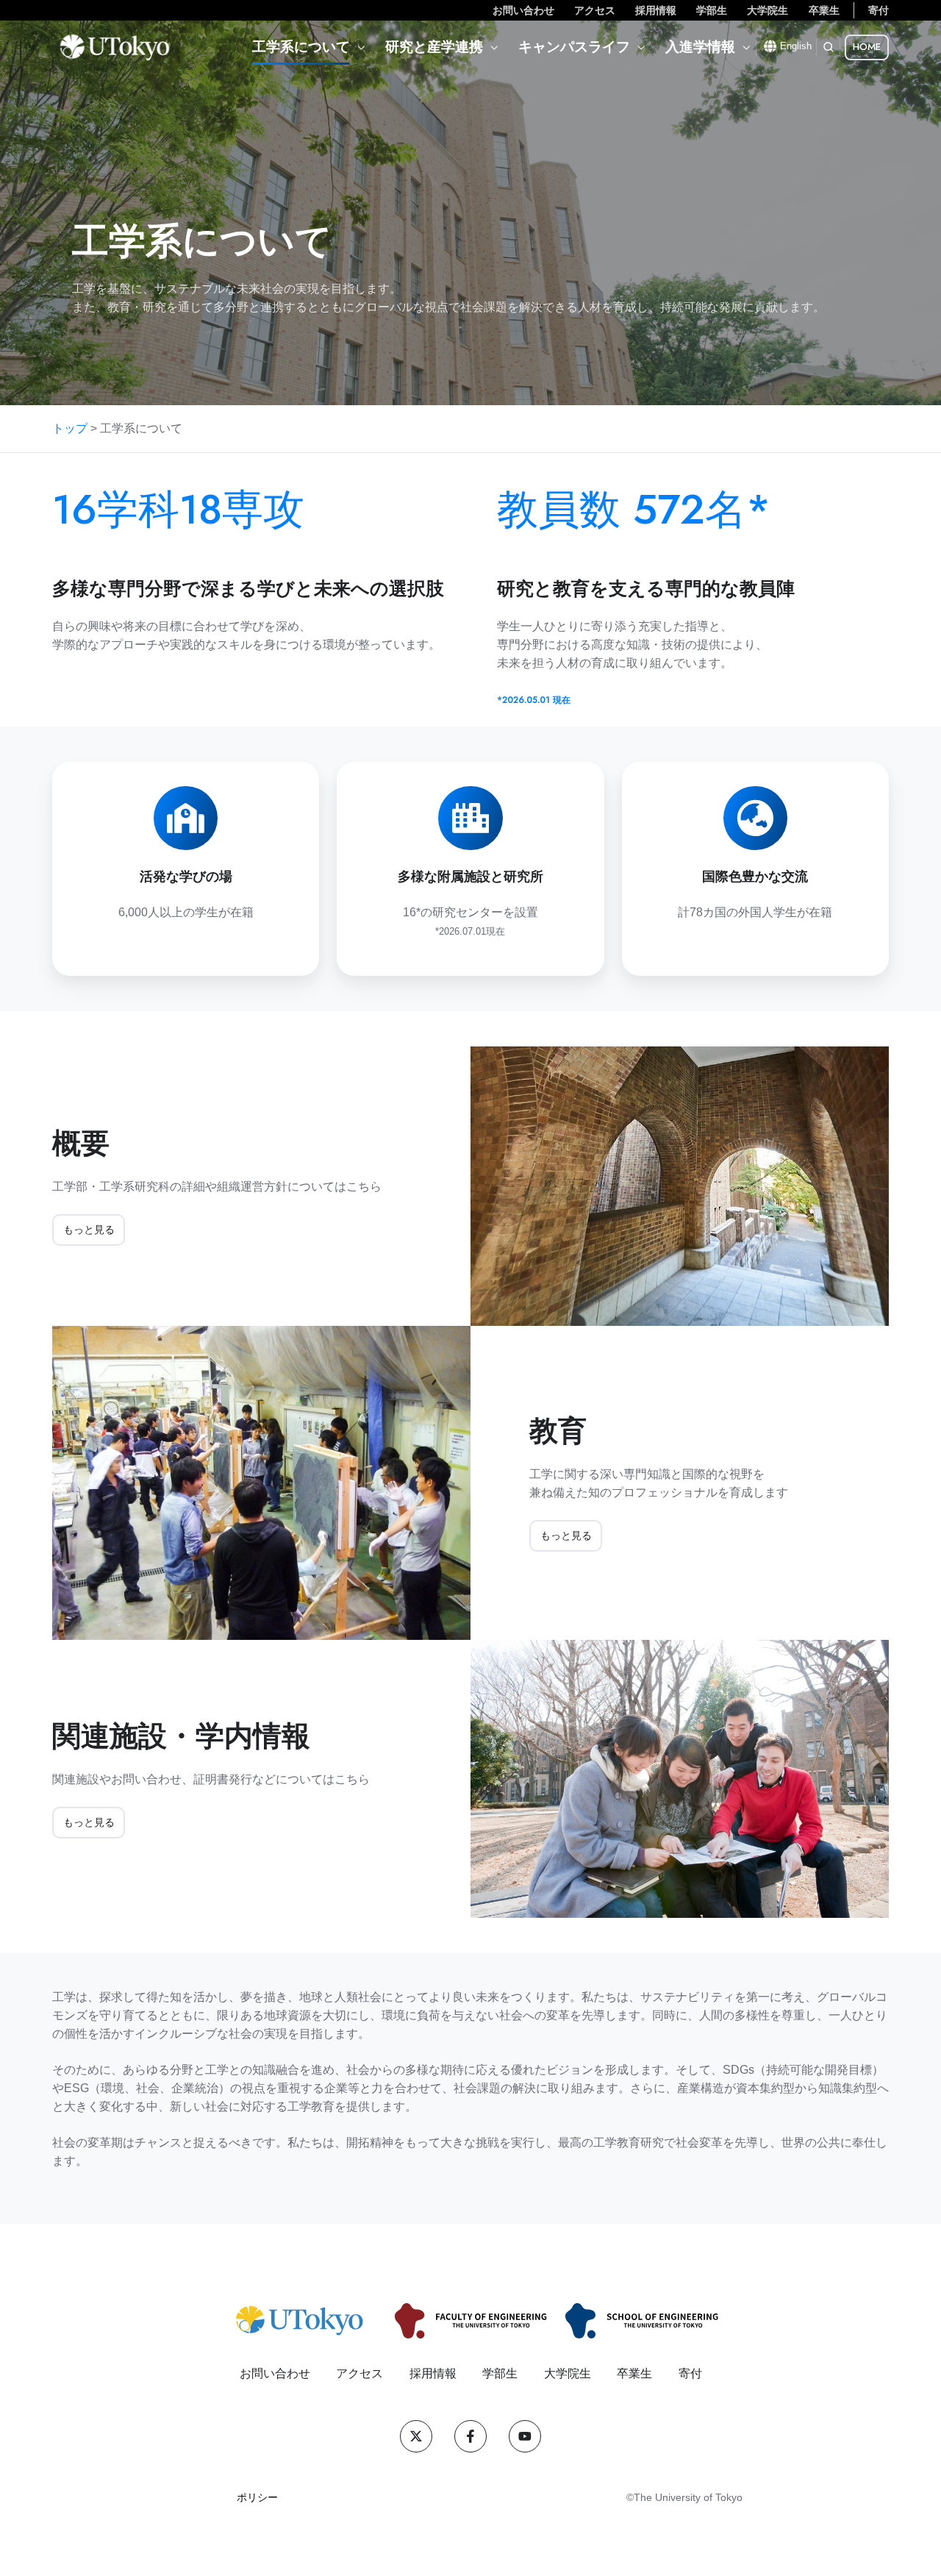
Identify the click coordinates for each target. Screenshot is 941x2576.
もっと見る (89, 1230)
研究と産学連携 (434, 47)
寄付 (879, 10)
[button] (829, 47)
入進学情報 (700, 47)
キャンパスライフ (574, 47)
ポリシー (257, 2497)
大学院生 (768, 10)
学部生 (712, 10)
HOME (867, 47)
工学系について (301, 47)
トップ (70, 428)
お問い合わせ (523, 10)
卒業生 (824, 10)
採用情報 (656, 10)
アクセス (595, 10)
